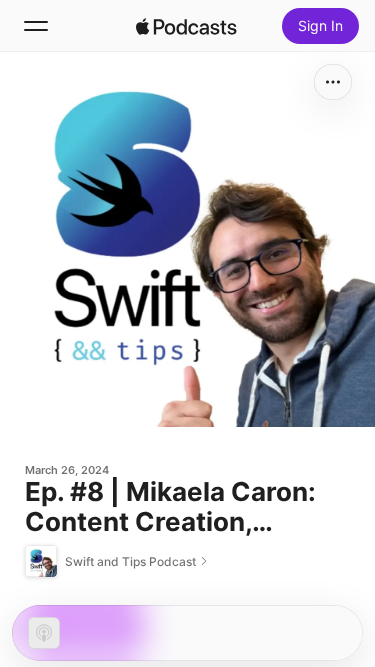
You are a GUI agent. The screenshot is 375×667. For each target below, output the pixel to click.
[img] (187, 26)
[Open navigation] (36, 26)
